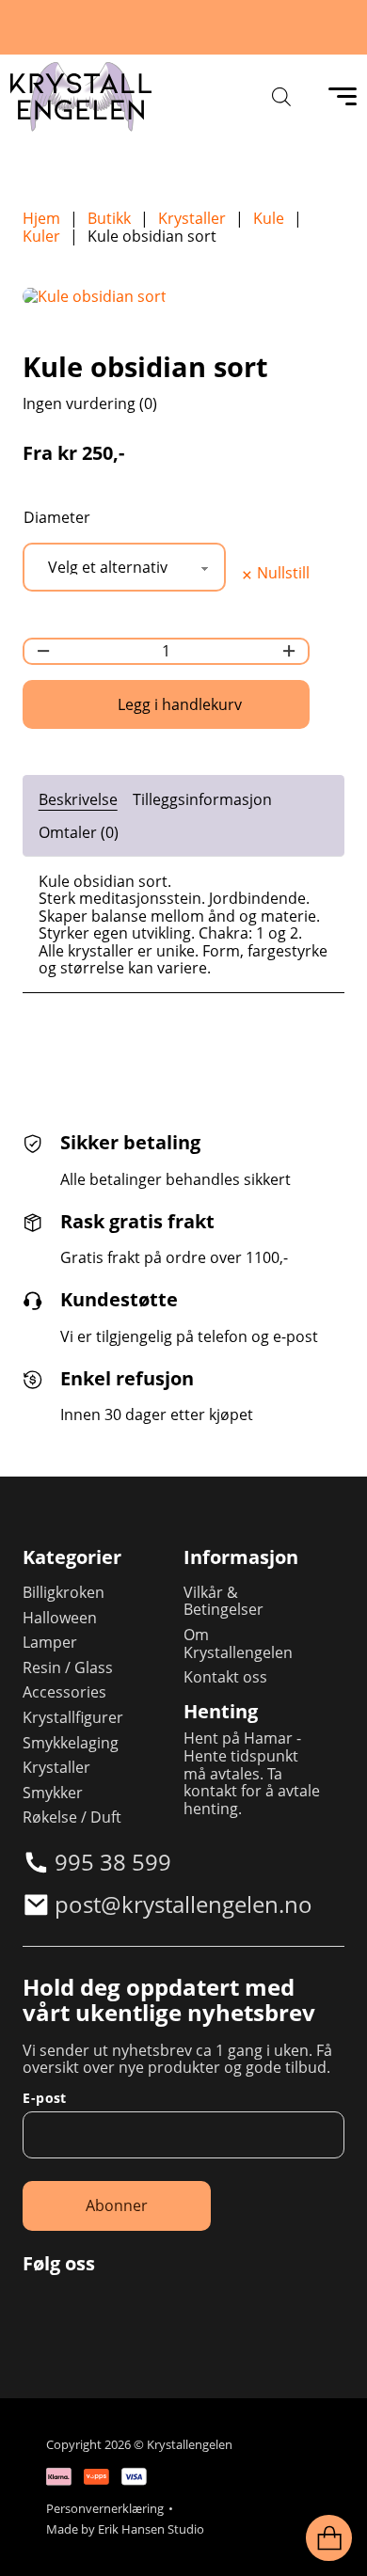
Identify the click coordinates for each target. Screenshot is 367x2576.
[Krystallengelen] (81, 97)
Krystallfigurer (73, 1718)
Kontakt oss (225, 1677)
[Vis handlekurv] (329, 2538)
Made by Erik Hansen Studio (125, 2529)
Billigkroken (64, 1593)
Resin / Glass (68, 1668)
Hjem (41, 219)
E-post (44, 2098)
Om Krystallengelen (238, 1644)
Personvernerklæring (105, 2509)
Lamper (50, 1643)
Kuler (41, 237)
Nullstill (283, 574)
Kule (269, 219)
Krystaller (192, 219)
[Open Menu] (343, 97)
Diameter (57, 518)
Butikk (109, 219)
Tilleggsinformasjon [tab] (202, 799)
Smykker (53, 1793)
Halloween (60, 1618)
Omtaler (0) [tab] (79, 832)
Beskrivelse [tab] (78, 799)
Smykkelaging (71, 1743)
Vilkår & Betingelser (223, 1601)
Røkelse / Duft (72, 1817)
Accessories (64, 1692)
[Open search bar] (281, 96)
